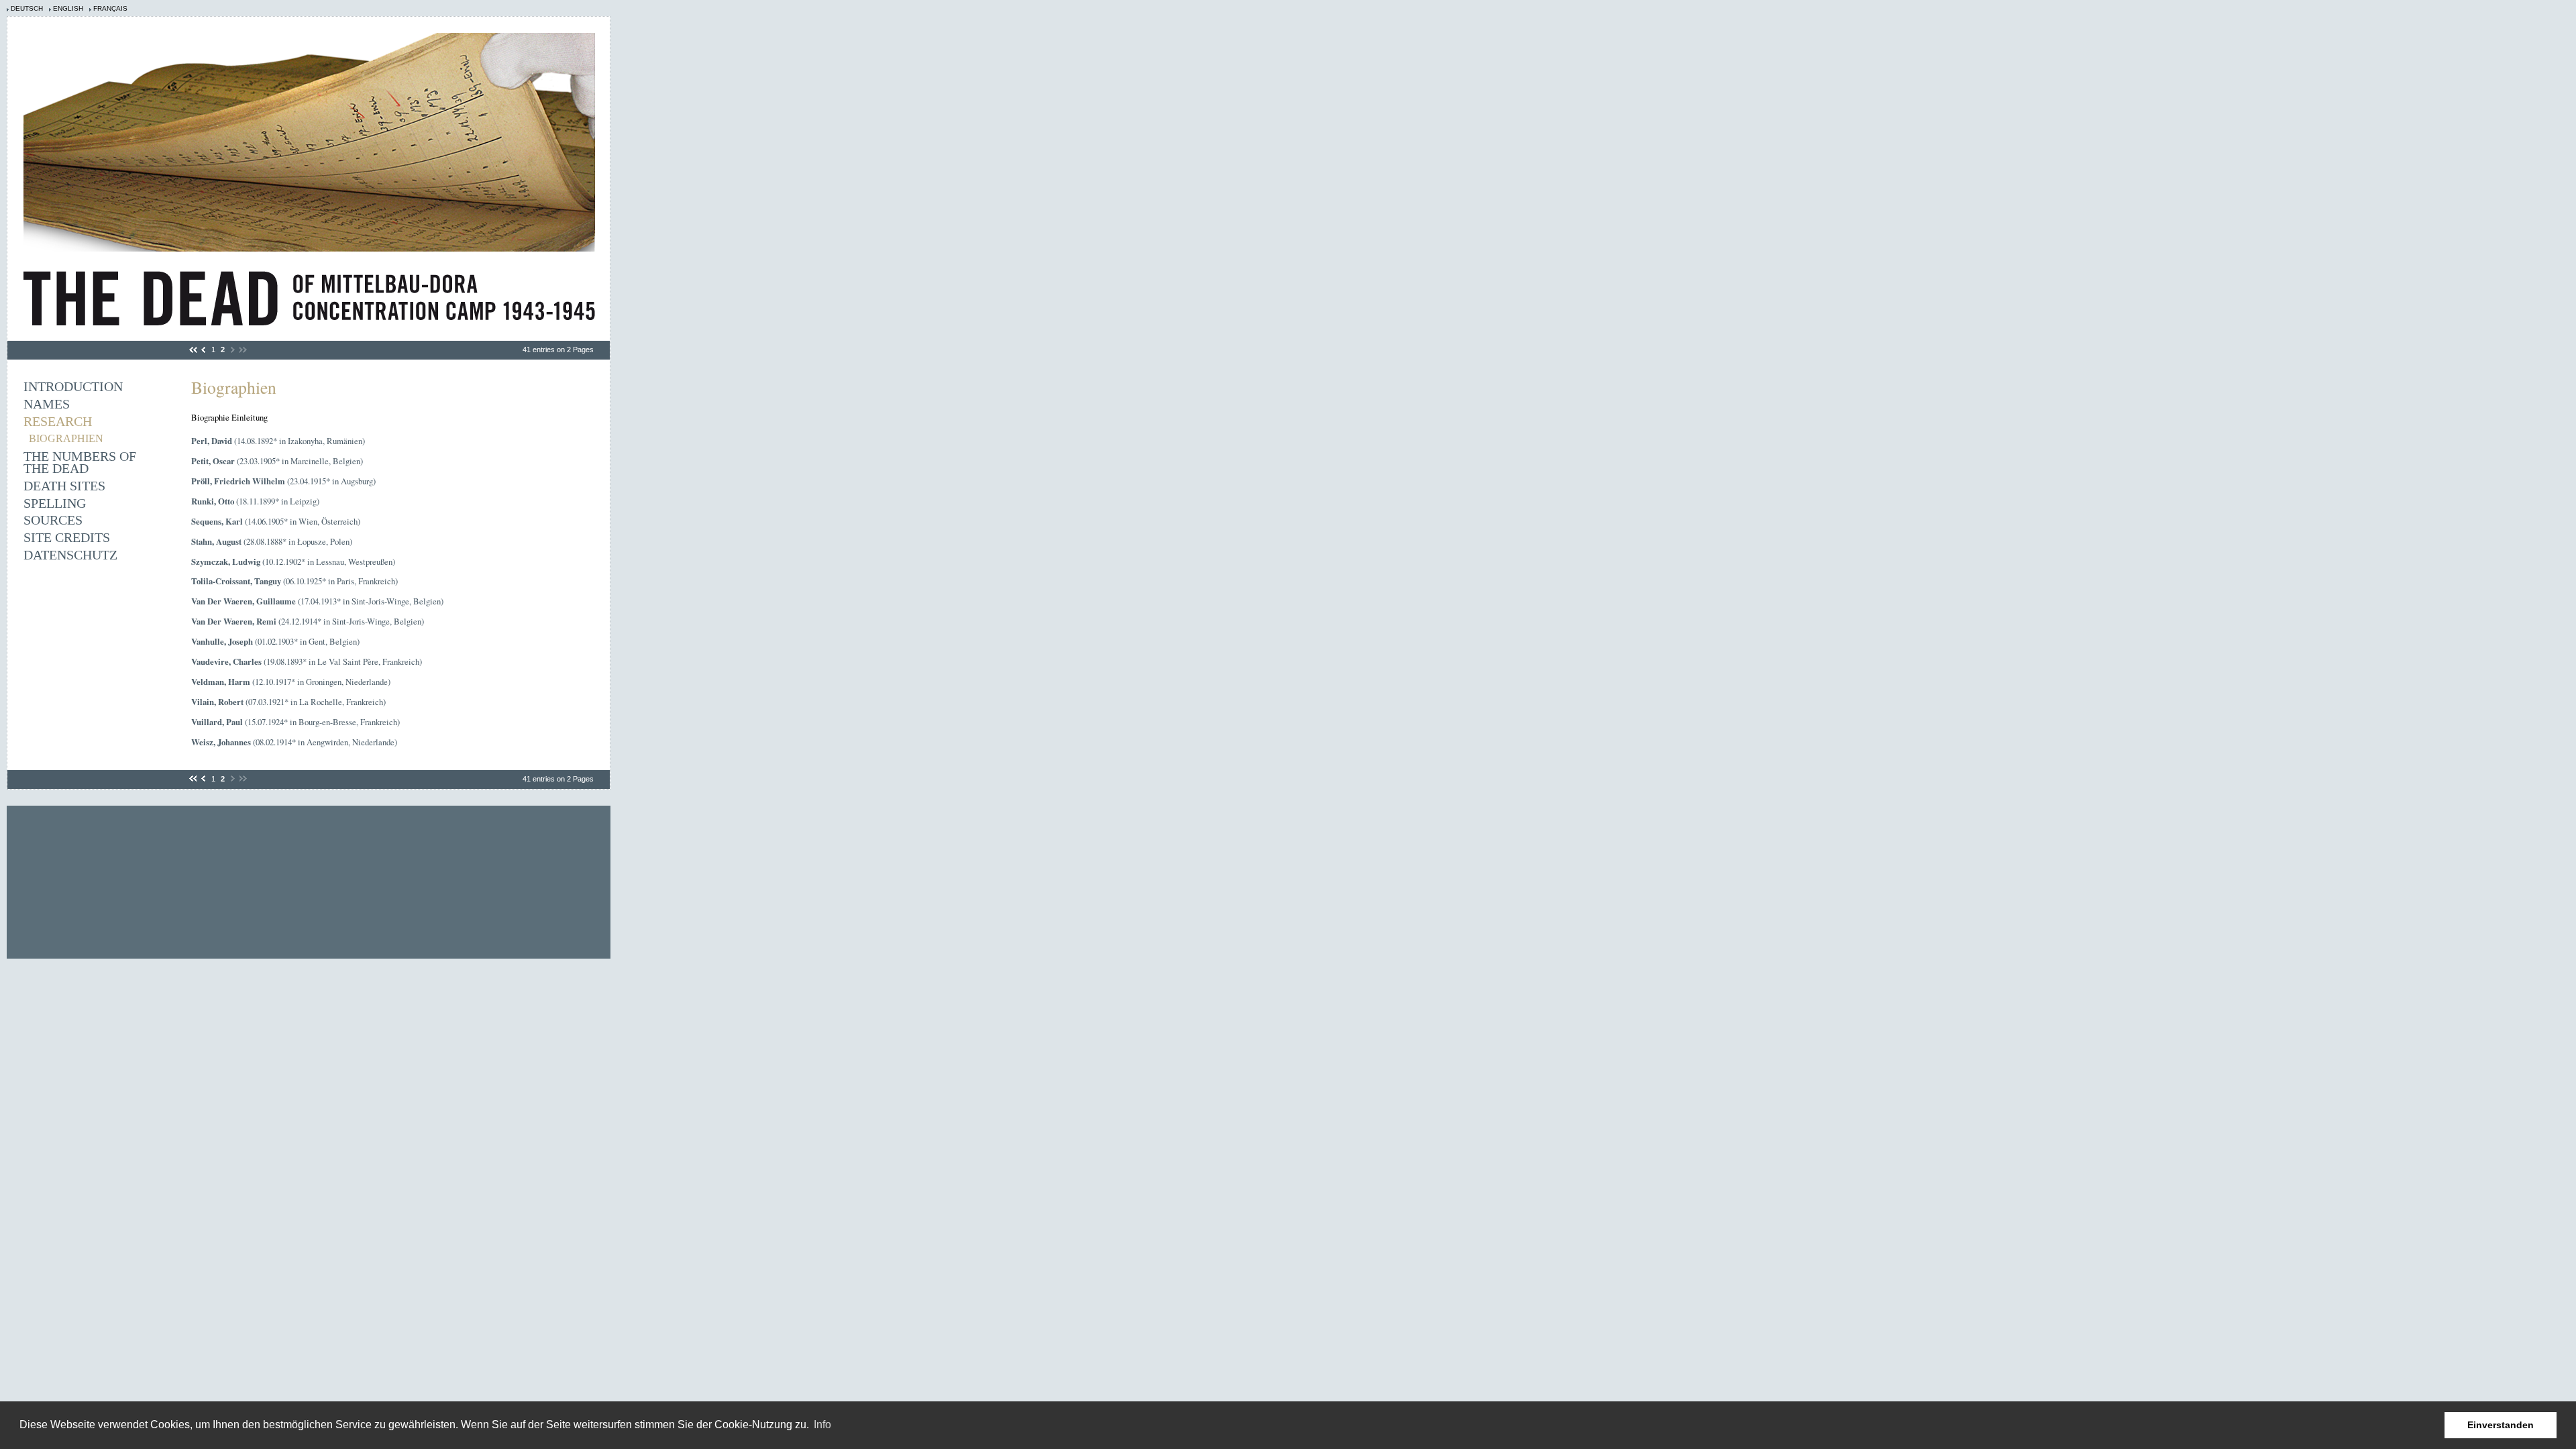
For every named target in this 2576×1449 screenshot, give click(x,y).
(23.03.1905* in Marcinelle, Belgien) (277, 461)
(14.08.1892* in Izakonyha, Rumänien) (278, 441)
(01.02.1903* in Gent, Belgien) (275, 641)
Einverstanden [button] (2501, 1425)
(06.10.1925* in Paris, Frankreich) (294, 581)
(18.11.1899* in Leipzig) (255, 501)
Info (822, 1425)
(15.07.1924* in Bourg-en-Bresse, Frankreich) (296, 722)
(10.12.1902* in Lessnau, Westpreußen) (293, 561)
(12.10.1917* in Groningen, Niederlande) (291, 682)
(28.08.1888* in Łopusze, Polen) (272, 541)
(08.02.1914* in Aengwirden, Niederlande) (294, 742)
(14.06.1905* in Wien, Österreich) (276, 521)
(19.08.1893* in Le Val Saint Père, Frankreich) (307, 661)
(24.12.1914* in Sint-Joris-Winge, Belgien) (308, 621)
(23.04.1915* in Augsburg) (283, 481)
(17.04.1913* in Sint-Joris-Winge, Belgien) (317, 601)
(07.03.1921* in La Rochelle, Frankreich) (288, 702)
